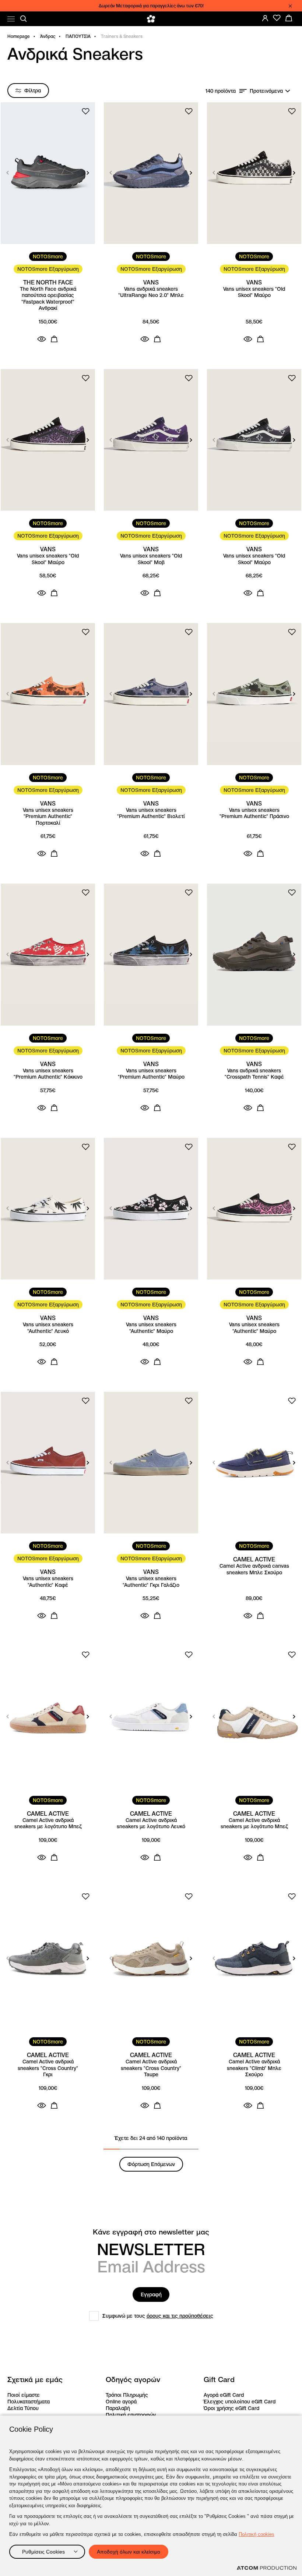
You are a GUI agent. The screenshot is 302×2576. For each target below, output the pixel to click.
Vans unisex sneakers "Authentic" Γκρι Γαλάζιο (151, 1582)
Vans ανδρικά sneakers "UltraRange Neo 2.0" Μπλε (151, 292)
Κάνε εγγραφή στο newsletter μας (151, 2232)
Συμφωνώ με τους (158, 2316)
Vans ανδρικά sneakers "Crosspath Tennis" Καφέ (254, 1074)
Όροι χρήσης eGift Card (231, 2408)
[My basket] (289, 18)
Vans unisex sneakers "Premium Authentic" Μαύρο (151, 1074)
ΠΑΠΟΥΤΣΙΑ (78, 36)
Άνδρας (48, 36)
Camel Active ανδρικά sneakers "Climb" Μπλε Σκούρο (254, 2068)
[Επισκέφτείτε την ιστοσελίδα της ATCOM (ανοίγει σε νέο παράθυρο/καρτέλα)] (267, 2568)
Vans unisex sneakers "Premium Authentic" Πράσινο (254, 813)
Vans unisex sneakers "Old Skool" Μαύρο (254, 292)
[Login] (265, 18)
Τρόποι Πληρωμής (127, 2395)
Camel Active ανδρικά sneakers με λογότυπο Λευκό (151, 1824)
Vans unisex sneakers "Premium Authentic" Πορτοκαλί (48, 817)
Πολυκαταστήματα (29, 2402)
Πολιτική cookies (257, 2534)
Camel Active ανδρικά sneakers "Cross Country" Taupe (151, 2068)
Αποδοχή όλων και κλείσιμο (129, 2552)
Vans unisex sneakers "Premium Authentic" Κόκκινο (48, 1074)
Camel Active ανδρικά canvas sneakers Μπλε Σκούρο (254, 1569)
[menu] (11, 19)
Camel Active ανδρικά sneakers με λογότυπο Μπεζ (48, 1824)
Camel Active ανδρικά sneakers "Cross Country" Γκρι (48, 2068)
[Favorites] (277, 18)
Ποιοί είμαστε (24, 2395)
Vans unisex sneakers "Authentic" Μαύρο (151, 1328)
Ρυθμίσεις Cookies (43, 2552)
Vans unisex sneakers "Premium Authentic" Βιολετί (151, 813)
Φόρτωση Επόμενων (151, 2164)
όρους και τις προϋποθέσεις (180, 2316)
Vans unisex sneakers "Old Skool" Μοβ (151, 559)
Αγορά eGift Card (224, 2395)
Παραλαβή (118, 2408)
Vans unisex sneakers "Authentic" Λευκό (48, 1328)
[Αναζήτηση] (24, 19)
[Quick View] (42, 339)
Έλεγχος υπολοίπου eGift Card (240, 2402)
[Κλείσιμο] (290, 6)
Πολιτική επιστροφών (131, 2415)
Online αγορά (121, 2402)
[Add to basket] (54, 339)
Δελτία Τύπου (23, 2408)
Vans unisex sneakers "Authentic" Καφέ (48, 1582)
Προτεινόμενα (266, 91)
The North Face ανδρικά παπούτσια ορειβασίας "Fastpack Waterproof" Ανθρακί (48, 299)
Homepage (19, 36)
